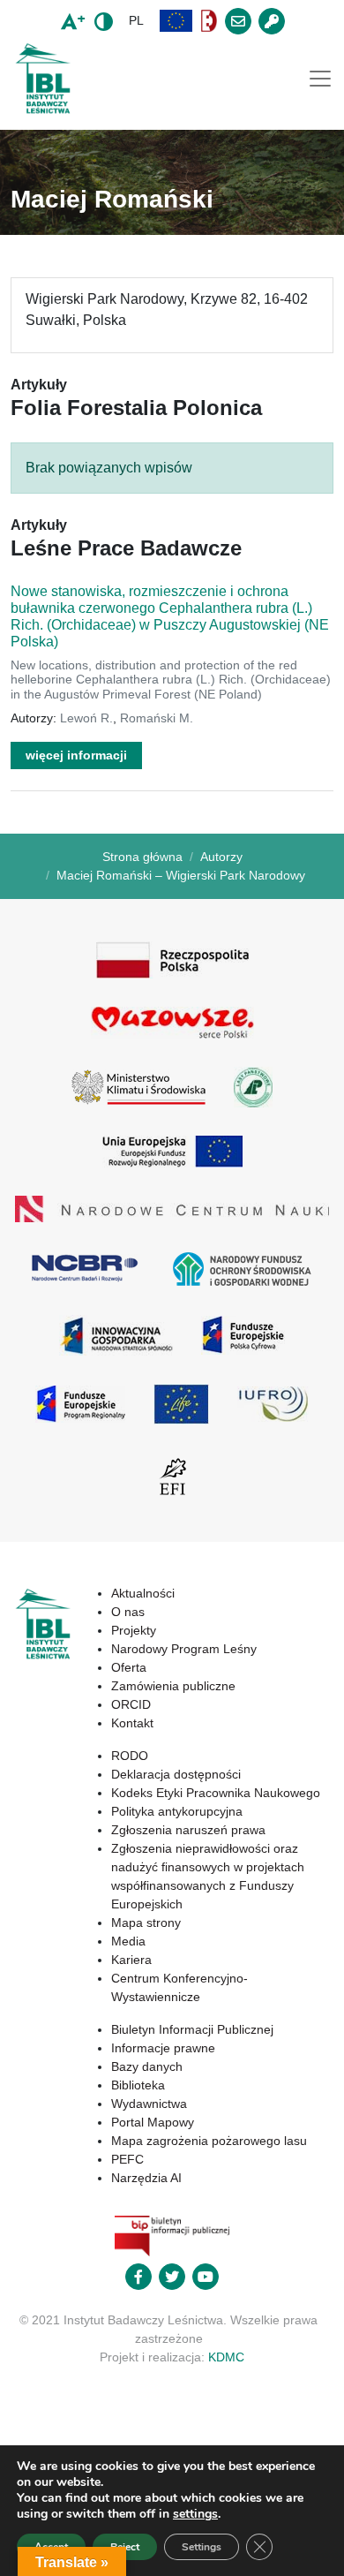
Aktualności (143, 1593)
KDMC (226, 2357)
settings (195, 2514)
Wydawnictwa (149, 2104)
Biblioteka (138, 2085)
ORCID (131, 1704)
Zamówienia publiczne (173, 1686)
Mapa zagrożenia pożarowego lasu (209, 2141)
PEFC (127, 2159)
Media (128, 1941)
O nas (128, 1612)
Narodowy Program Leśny (184, 1649)
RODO (130, 1756)
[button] (176, 21)
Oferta (129, 1667)
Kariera (131, 1960)
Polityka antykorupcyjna (177, 1811)
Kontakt (132, 1723)
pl (136, 20)
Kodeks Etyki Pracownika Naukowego (216, 1793)
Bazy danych (147, 2066)
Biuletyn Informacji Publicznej (192, 2029)
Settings (202, 2547)
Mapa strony (146, 1923)
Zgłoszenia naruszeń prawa (188, 1830)
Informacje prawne (163, 2048)
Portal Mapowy (153, 2122)
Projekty (134, 1630)
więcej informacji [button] (76, 755)
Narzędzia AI (146, 2178)
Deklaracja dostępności (176, 1774)
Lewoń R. (86, 718)
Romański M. (157, 718)
